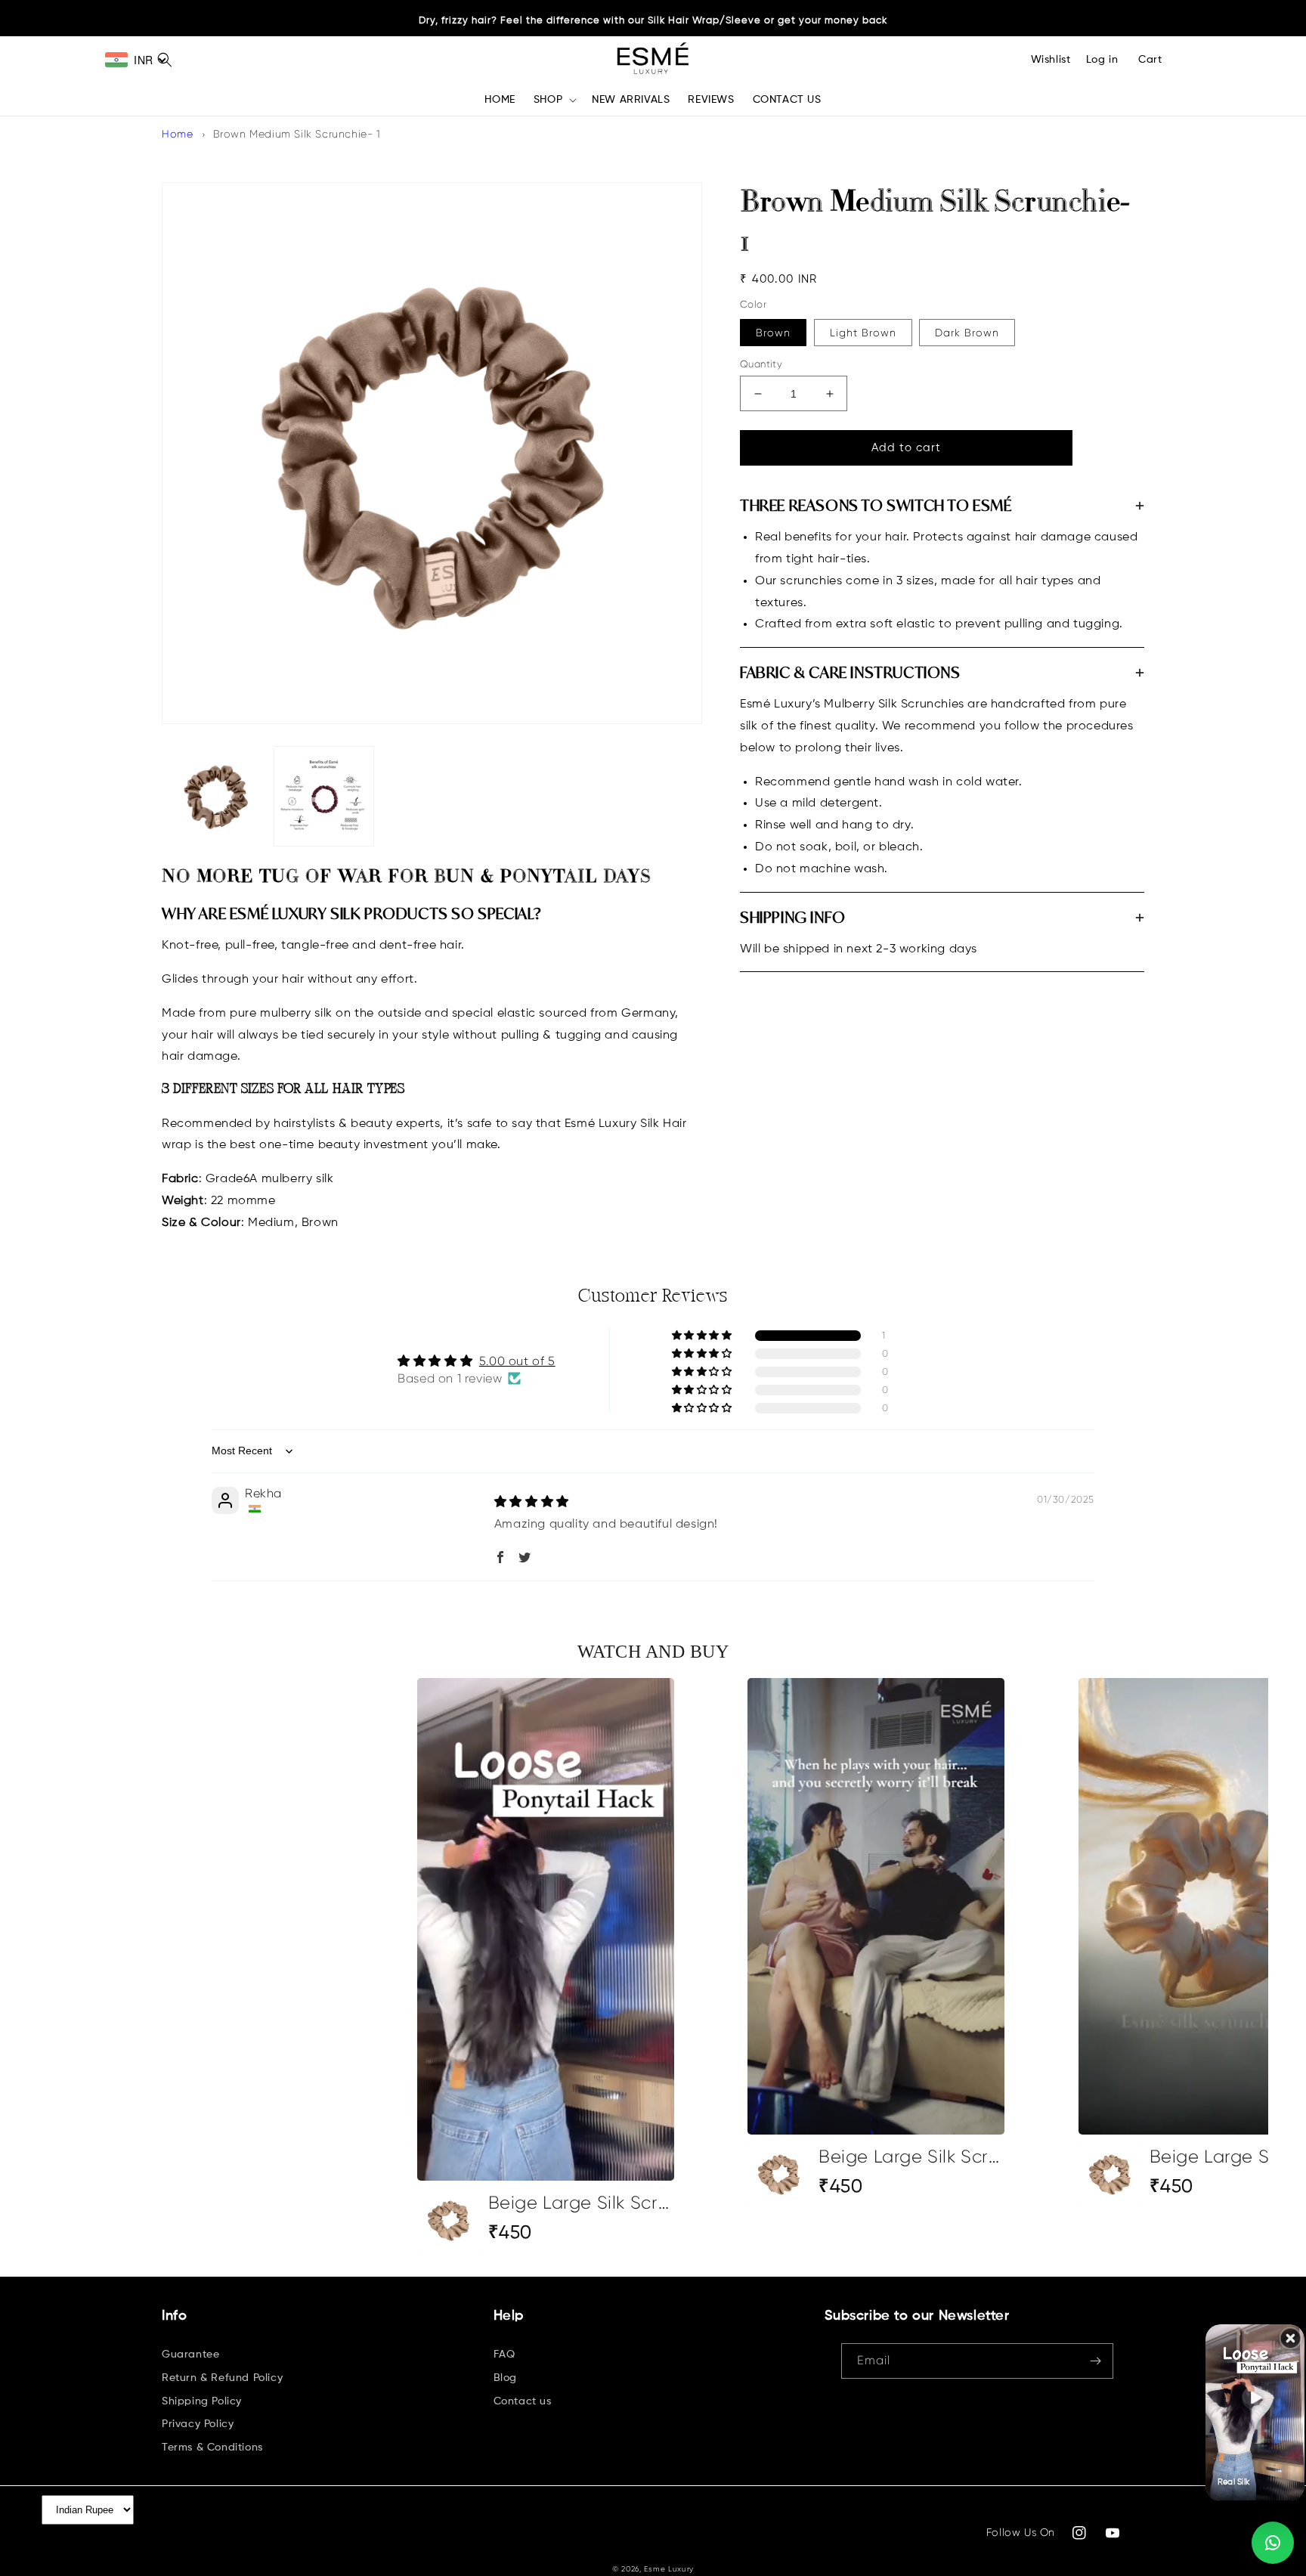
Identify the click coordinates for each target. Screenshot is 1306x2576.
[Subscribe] (1096, 2361)
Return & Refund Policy (222, 2378)
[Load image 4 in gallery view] (324, 796)
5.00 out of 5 (517, 1361)
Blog (505, 2378)
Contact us (523, 2401)
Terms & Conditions (212, 2448)
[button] (554, 100)
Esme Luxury (669, 2569)
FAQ (504, 2355)
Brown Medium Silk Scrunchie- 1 (297, 134)
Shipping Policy (202, 2401)
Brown (773, 333)
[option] (546, 1965)
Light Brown (863, 333)
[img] (532, 1502)
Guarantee (190, 2355)
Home (177, 134)
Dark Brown (967, 333)
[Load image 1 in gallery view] (216, 796)
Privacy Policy (198, 2424)
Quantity (761, 364)
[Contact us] (1273, 2543)
